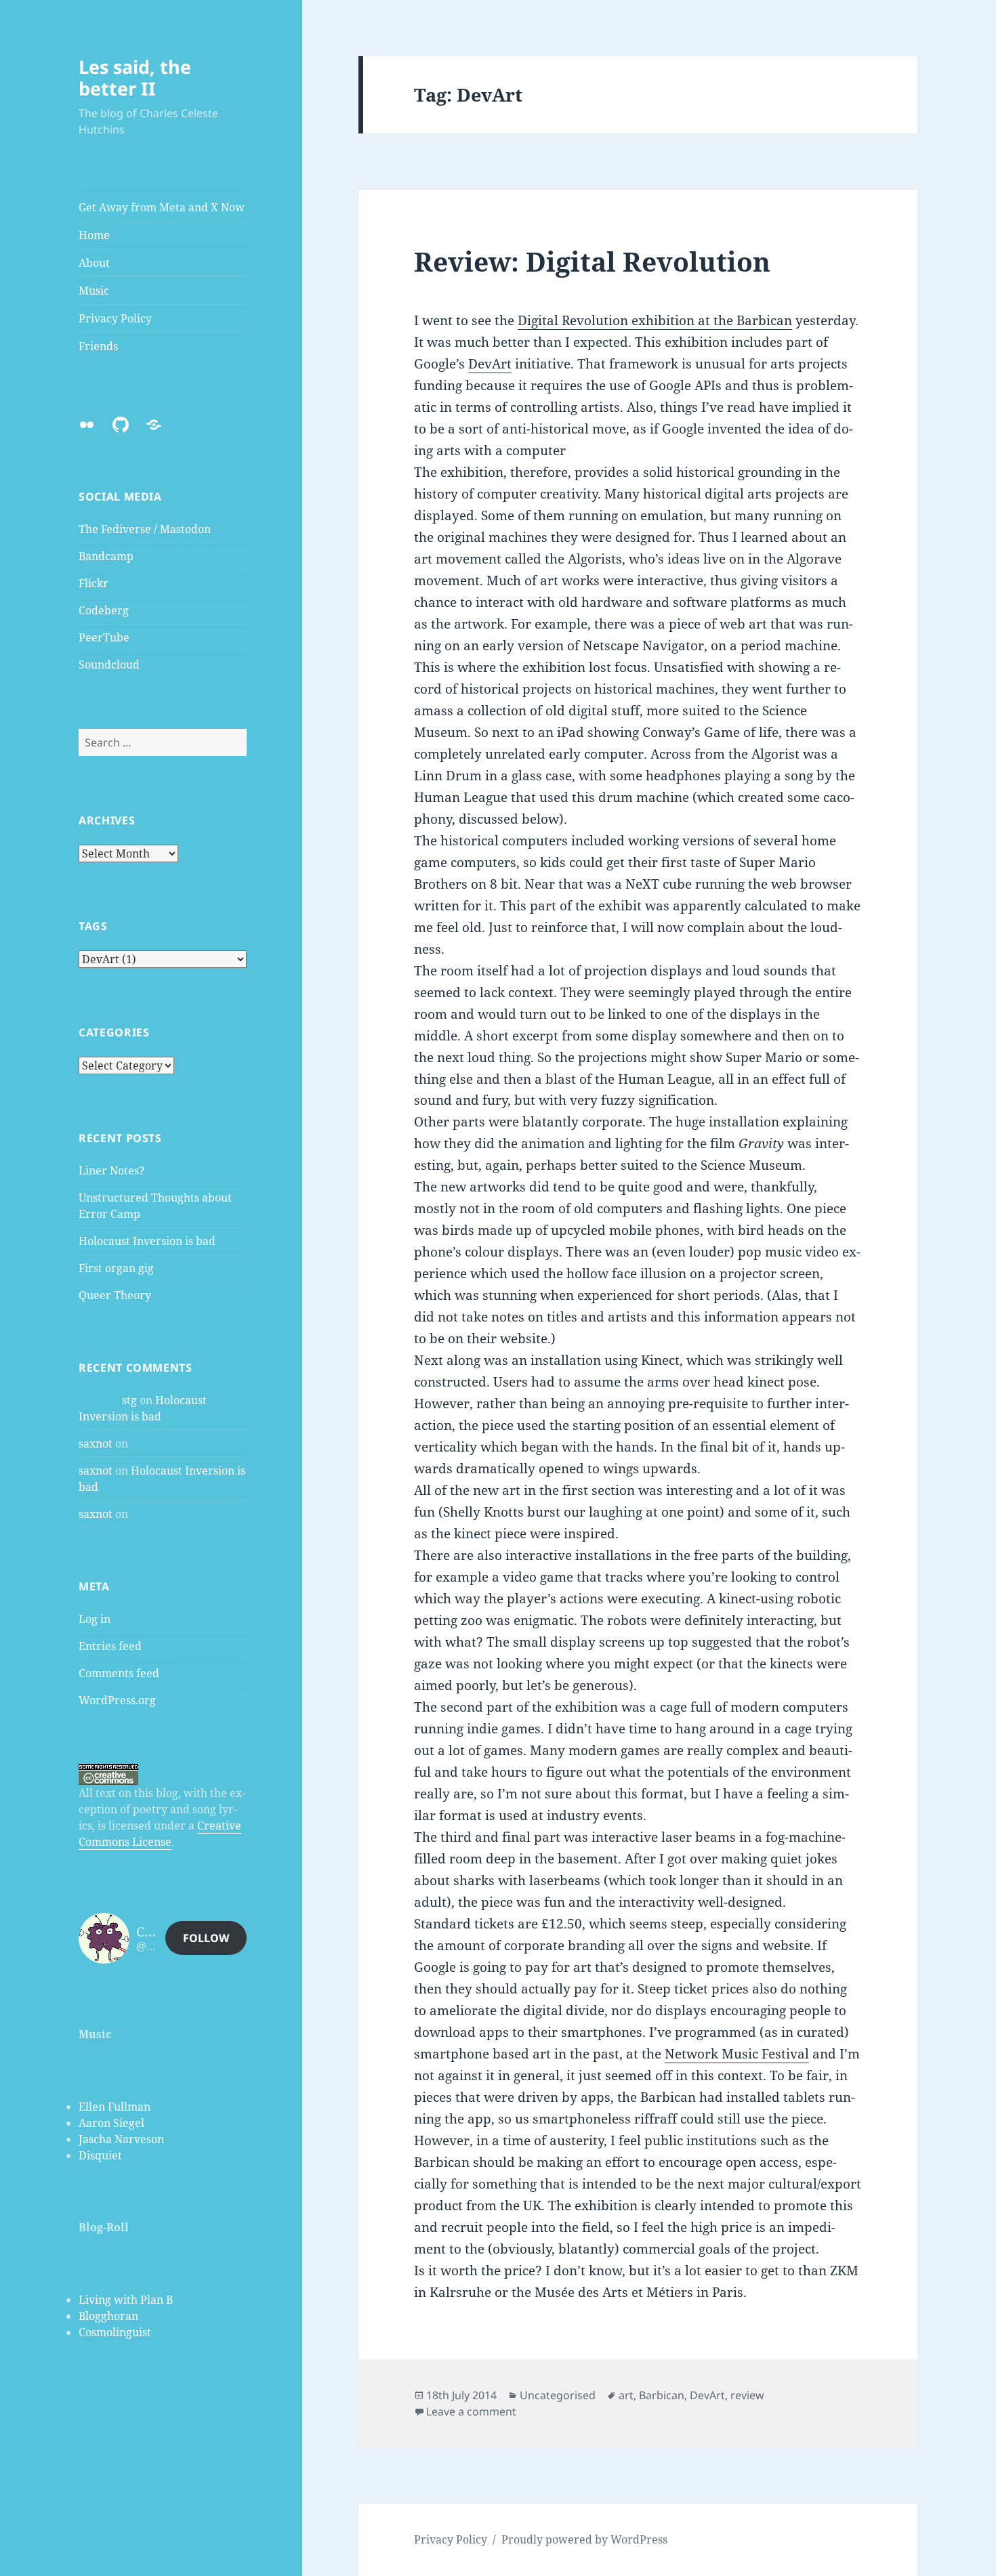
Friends (98, 346)
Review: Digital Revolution (592, 261)
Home (94, 235)
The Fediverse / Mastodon (145, 529)
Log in (95, 1619)
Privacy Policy (115, 318)
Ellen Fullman (115, 2107)
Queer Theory (115, 1295)
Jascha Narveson (121, 2139)
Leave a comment (471, 2411)
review (747, 2395)
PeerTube (104, 637)
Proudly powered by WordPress (584, 2539)
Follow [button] (206, 1938)
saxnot (96, 1443)
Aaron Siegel (111, 2123)
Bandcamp (106, 556)
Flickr (94, 583)
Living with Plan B (126, 2300)
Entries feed (110, 1646)
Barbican (662, 2395)
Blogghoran (108, 2316)
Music (94, 291)
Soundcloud (109, 664)
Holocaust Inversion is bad (147, 1241)
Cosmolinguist (115, 2332)
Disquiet (100, 2155)
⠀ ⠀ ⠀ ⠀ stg (108, 1400)
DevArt (490, 364)
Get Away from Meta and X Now (162, 207)
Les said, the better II (135, 78)
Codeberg (104, 610)
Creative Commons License (160, 1834)
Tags (93, 926)
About (94, 263)
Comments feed (119, 1673)
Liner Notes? (111, 1170)
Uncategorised (558, 2395)
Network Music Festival (737, 2054)
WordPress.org (117, 1700)
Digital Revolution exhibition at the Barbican (655, 320)
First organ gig (116, 1268)
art (626, 2395)
